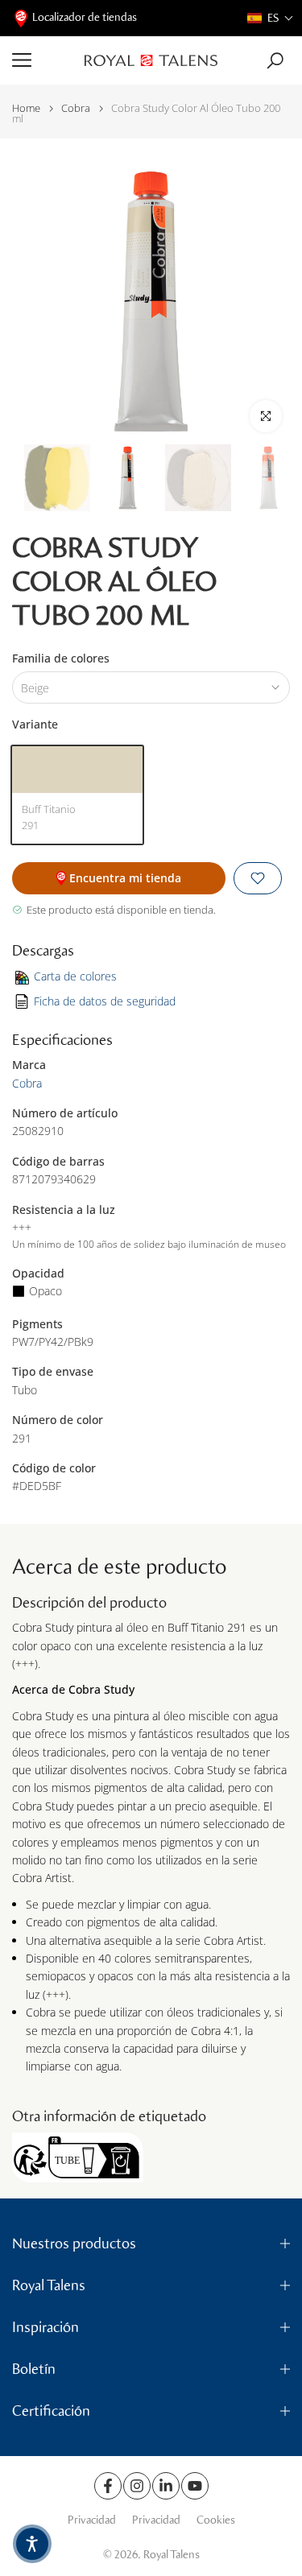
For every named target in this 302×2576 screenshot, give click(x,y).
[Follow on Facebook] (108, 2486)
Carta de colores (75, 976)
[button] (271, 18)
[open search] (275, 61)
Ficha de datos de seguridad (105, 1001)
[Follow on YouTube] (195, 2486)
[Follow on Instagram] (137, 2486)
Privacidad (92, 2520)
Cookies (216, 2520)
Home (26, 108)
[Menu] (42, 60)
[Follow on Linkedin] (166, 2486)
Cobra (76, 108)
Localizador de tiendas (85, 17)
